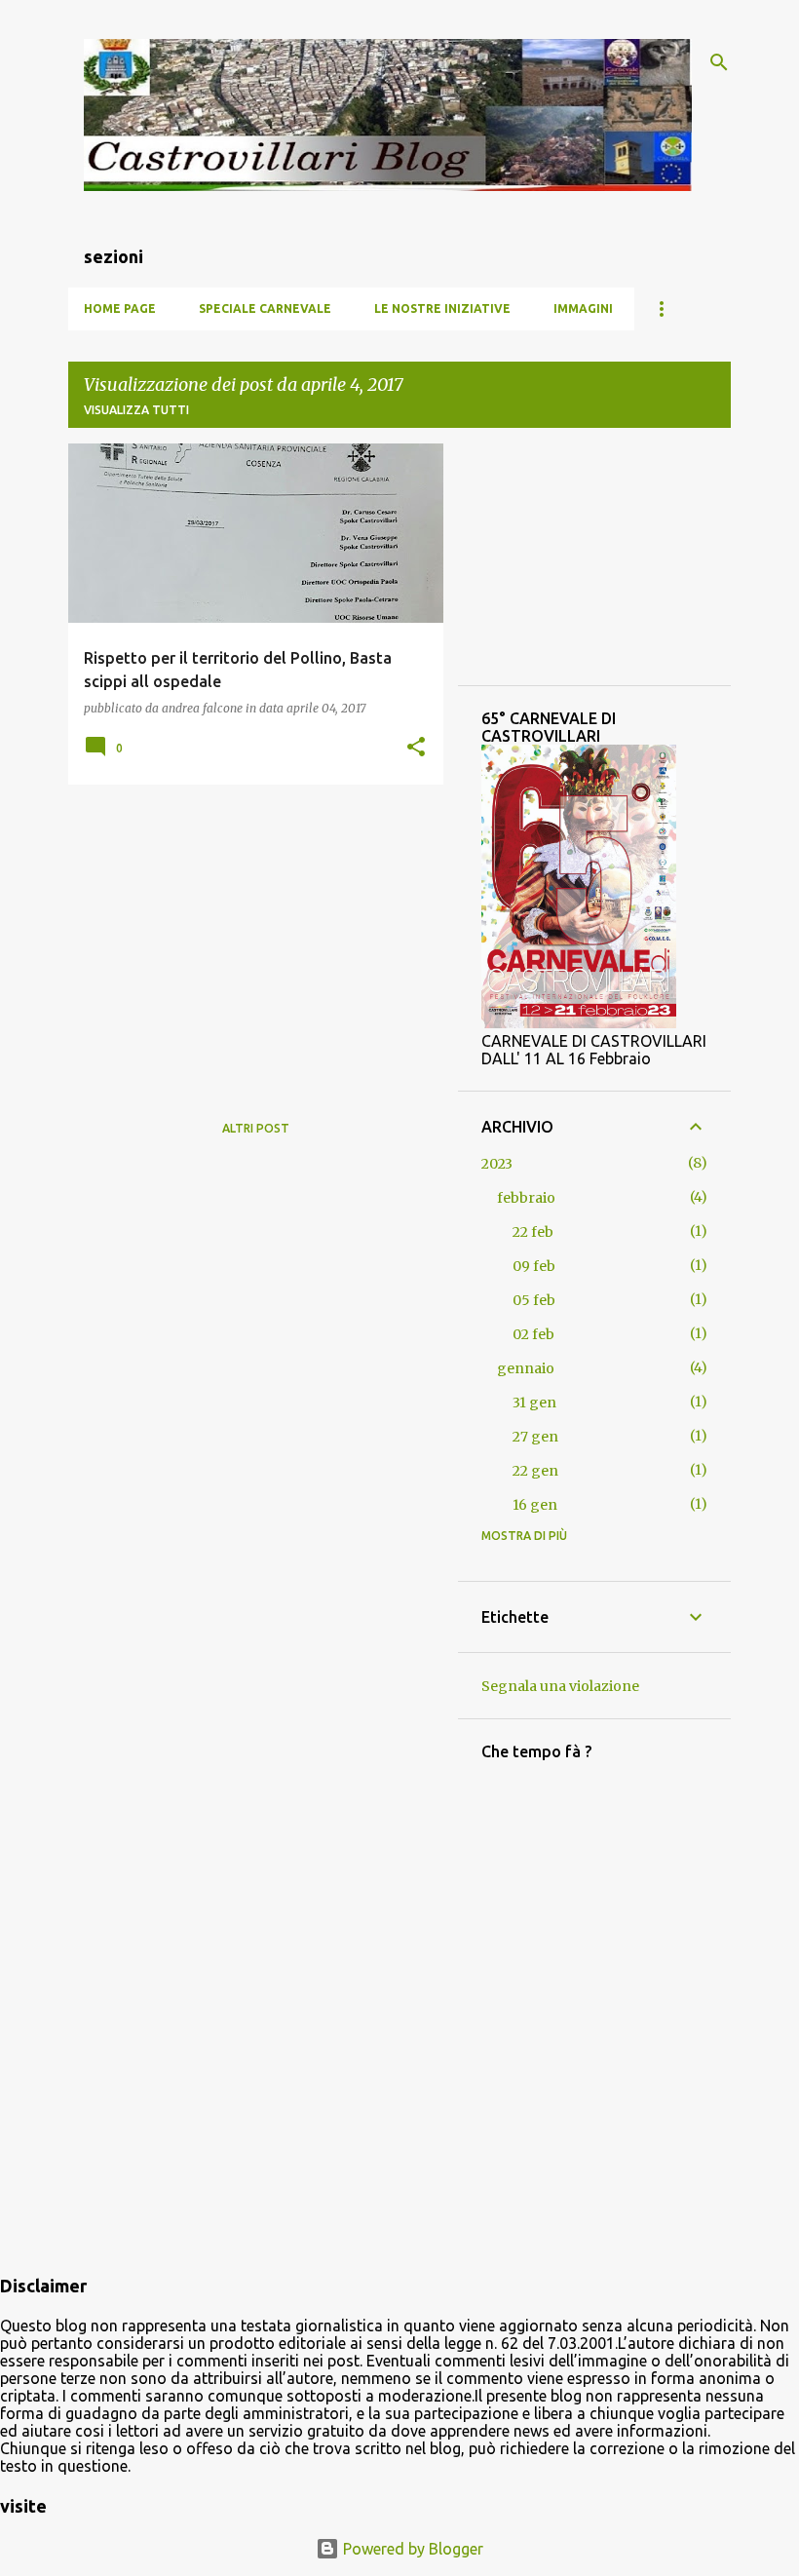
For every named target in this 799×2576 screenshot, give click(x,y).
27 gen (535, 1437)
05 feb (534, 1300)
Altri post (256, 1128)
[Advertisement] (248, 936)
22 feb (533, 1232)
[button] (416, 748)
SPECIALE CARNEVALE (265, 308)
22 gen (535, 1471)
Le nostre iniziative (442, 308)
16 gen (535, 1505)
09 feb (534, 1266)
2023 (497, 1164)
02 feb (533, 1334)
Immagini (583, 308)
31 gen (534, 1403)
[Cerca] (719, 62)
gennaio (526, 1368)
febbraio (526, 1198)
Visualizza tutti (136, 410)
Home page (120, 308)
